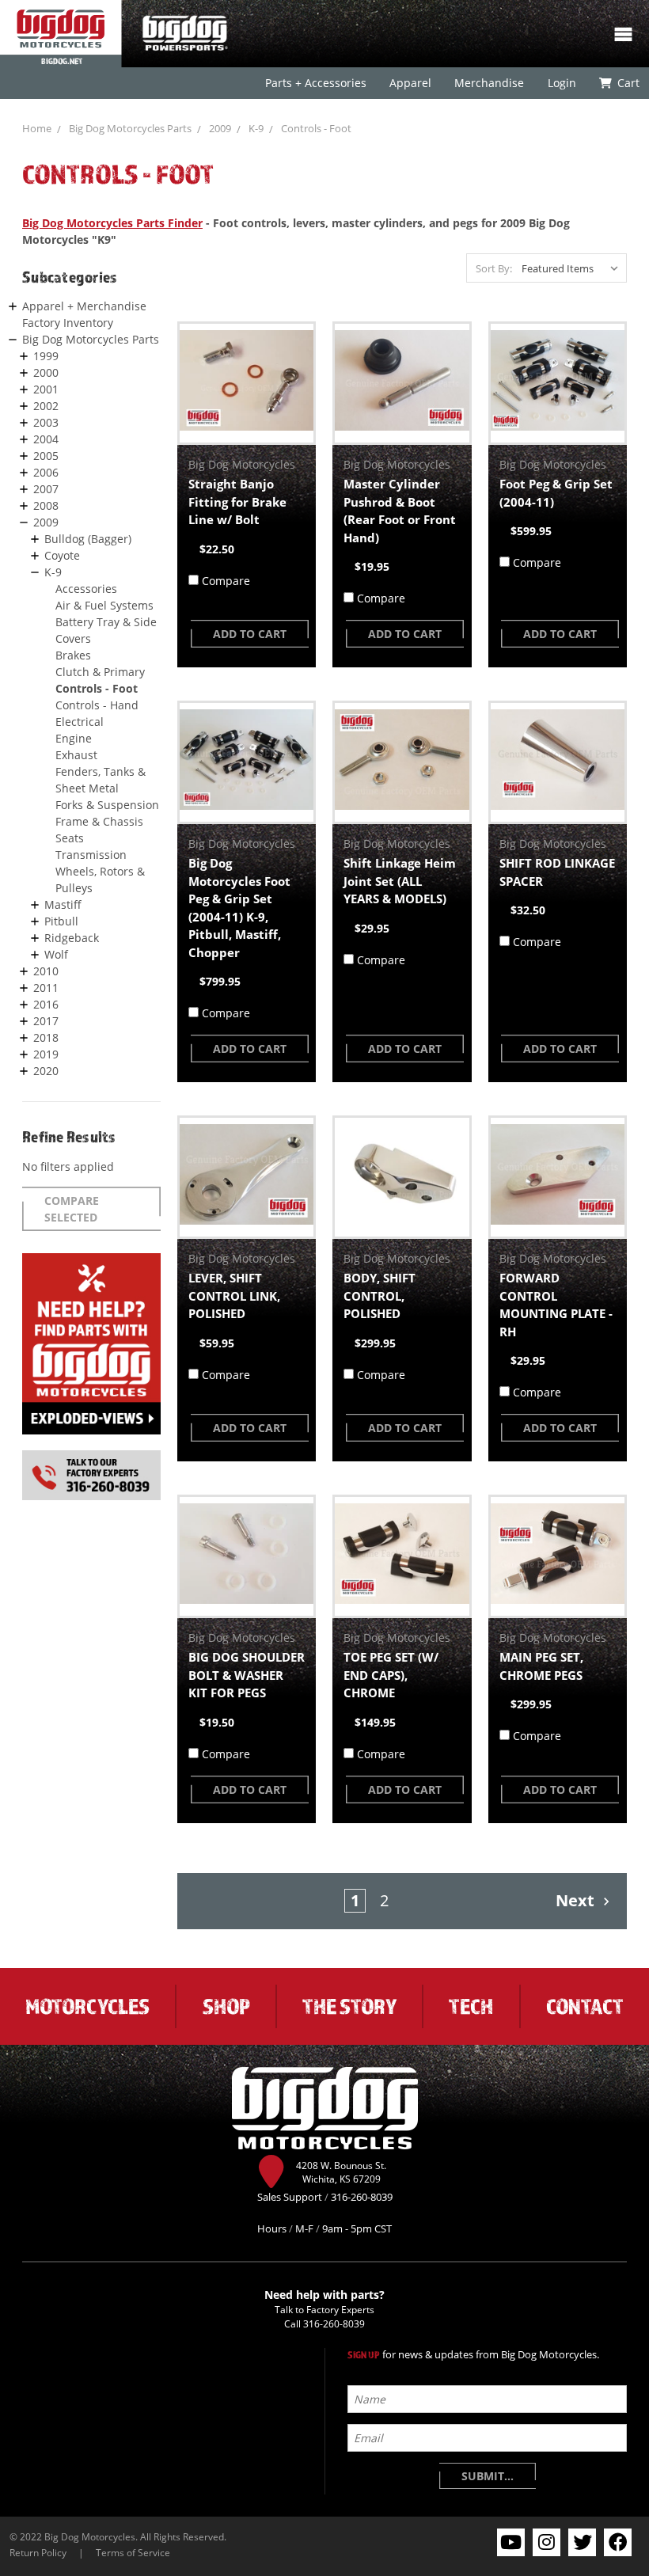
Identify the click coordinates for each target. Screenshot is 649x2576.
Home (37, 128)
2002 (46, 406)
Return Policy (38, 2552)
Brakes (73, 655)
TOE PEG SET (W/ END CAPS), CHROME (391, 1675)
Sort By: (494, 268)
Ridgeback (72, 938)
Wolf (56, 954)
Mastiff (63, 904)
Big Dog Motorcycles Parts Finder (112, 223)
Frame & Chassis (99, 821)
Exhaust (76, 755)
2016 (46, 1004)
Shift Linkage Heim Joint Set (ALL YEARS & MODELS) (400, 881)
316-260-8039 (334, 2323)
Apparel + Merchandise (84, 306)
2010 (46, 971)
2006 (46, 472)
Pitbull (61, 921)
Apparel (410, 83)
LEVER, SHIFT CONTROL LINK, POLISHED (234, 1296)
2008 (46, 505)
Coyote (62, 555)
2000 (46, 372)
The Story (349, 2006)
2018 (46, 1037)
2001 (46, 389)
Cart (628, 83)
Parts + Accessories (316, 83)
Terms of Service (133, 2552)
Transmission (91, 855)
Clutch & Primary (100, 672)
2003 (46, 422)
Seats (70, 838)
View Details (247, 383)
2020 (46, 1071)
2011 (46, 988)
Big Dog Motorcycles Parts (130, 128)
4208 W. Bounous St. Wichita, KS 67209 (341, 2172)
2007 (46, 489)
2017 (46, 1021)
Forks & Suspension (107, 805)
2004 (46, 439)
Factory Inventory (68, 323)
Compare (226, 581)
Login (561, 83)
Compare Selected (72, 1209)
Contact (585, 2006)
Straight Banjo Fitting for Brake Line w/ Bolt (237, 502)
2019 (46, 1054)
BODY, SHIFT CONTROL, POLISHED (380, 1296)
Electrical (80, 722)
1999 (46, 356)
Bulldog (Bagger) (88, 539)
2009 (220, 128)
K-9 (256, 128)
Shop (226, 2006)
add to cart (250, 634)
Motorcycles (87, 2006)
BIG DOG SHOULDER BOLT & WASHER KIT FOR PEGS (247, 1675)
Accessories (86, 589)
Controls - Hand (97, 705)
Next (577, 1900)
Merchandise (489, 83)
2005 (46, 456)
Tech (471, 2006)
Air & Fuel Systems (104, 605)
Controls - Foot (316, 128)
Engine (74, 738)
